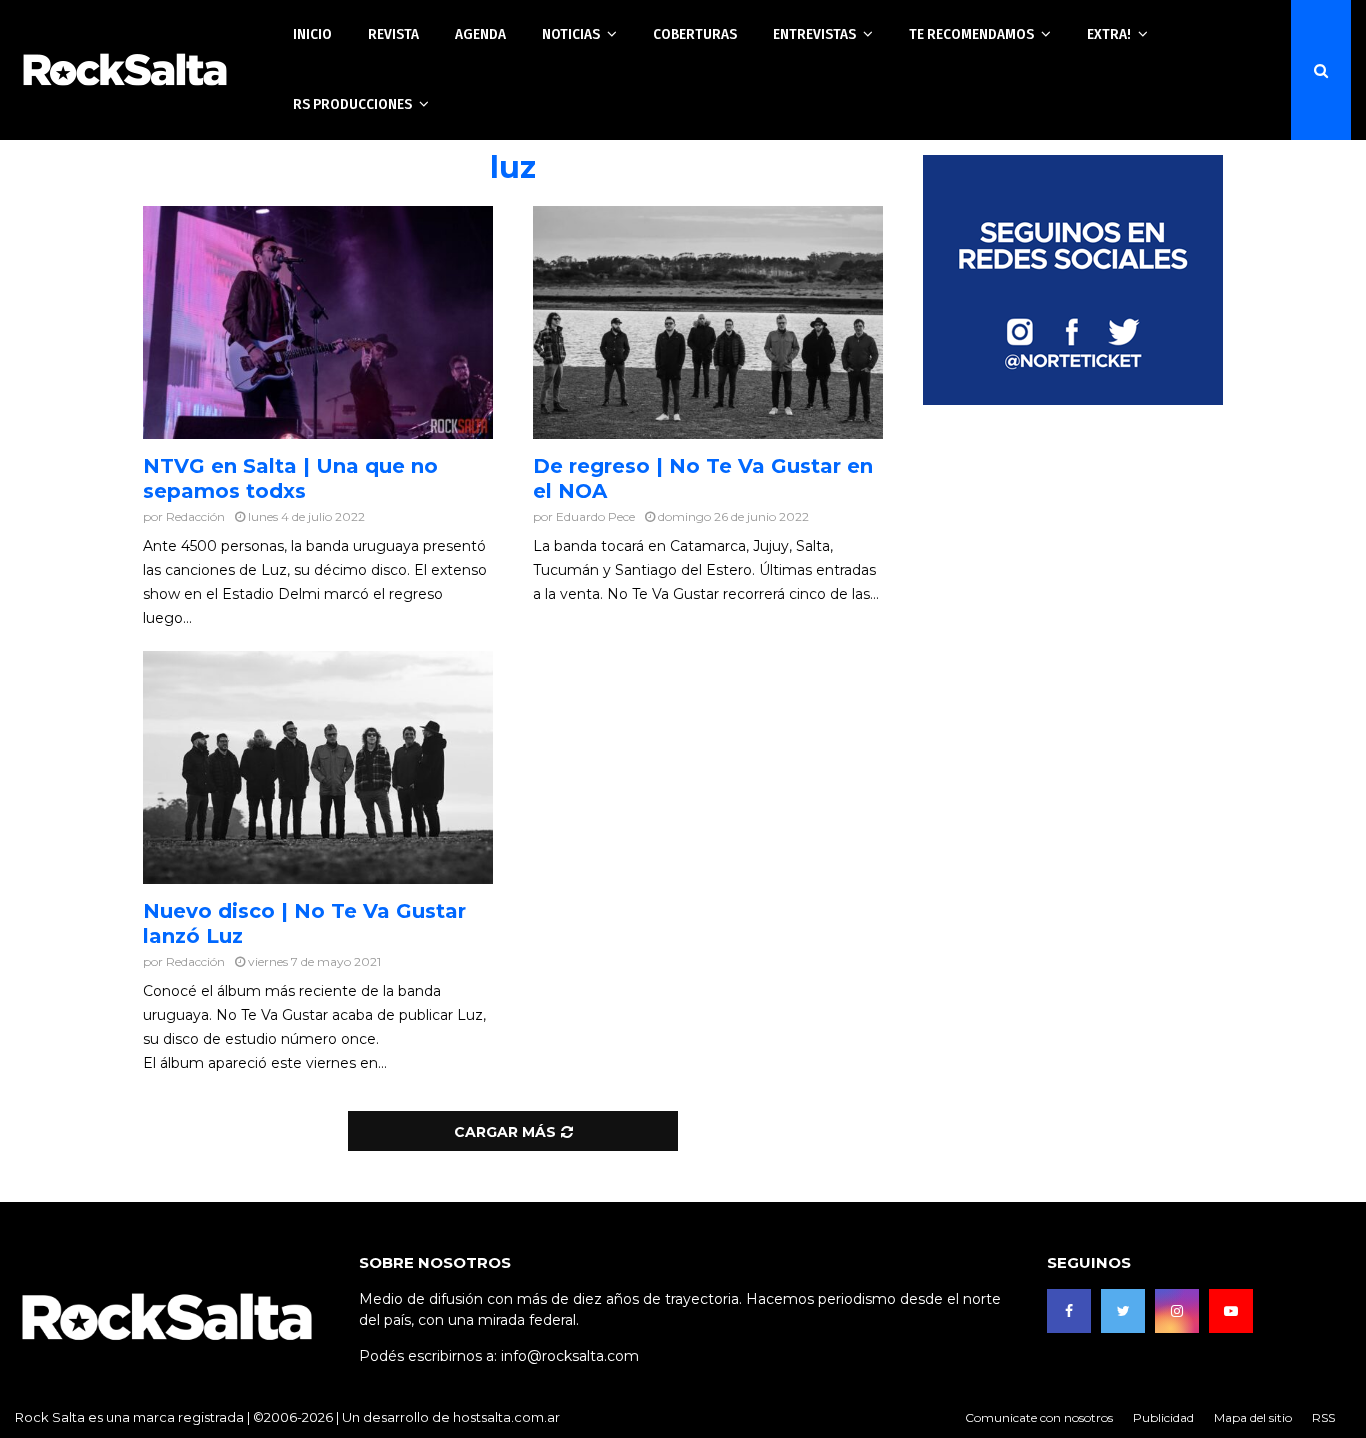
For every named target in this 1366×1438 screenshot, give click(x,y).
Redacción (195, 516)
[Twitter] (1123, 1311)
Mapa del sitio (1253, 1417)
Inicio (312, 34)
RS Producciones (352, 104)
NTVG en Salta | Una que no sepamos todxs (290, 478)
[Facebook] (1069, 1311)
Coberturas (695, 34)
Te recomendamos (971, 34)
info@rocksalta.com (570, 1356)
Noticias (571, 34)
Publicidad (1163, 1417)
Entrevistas (814, 34)
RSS (1323, 1417)
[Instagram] (1177, 1311)
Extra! (1109, 34)
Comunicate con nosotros (1039, 1417)
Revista (393, 34)
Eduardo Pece (595, 516)
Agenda (480, 34)
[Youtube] (1231, 1311)
